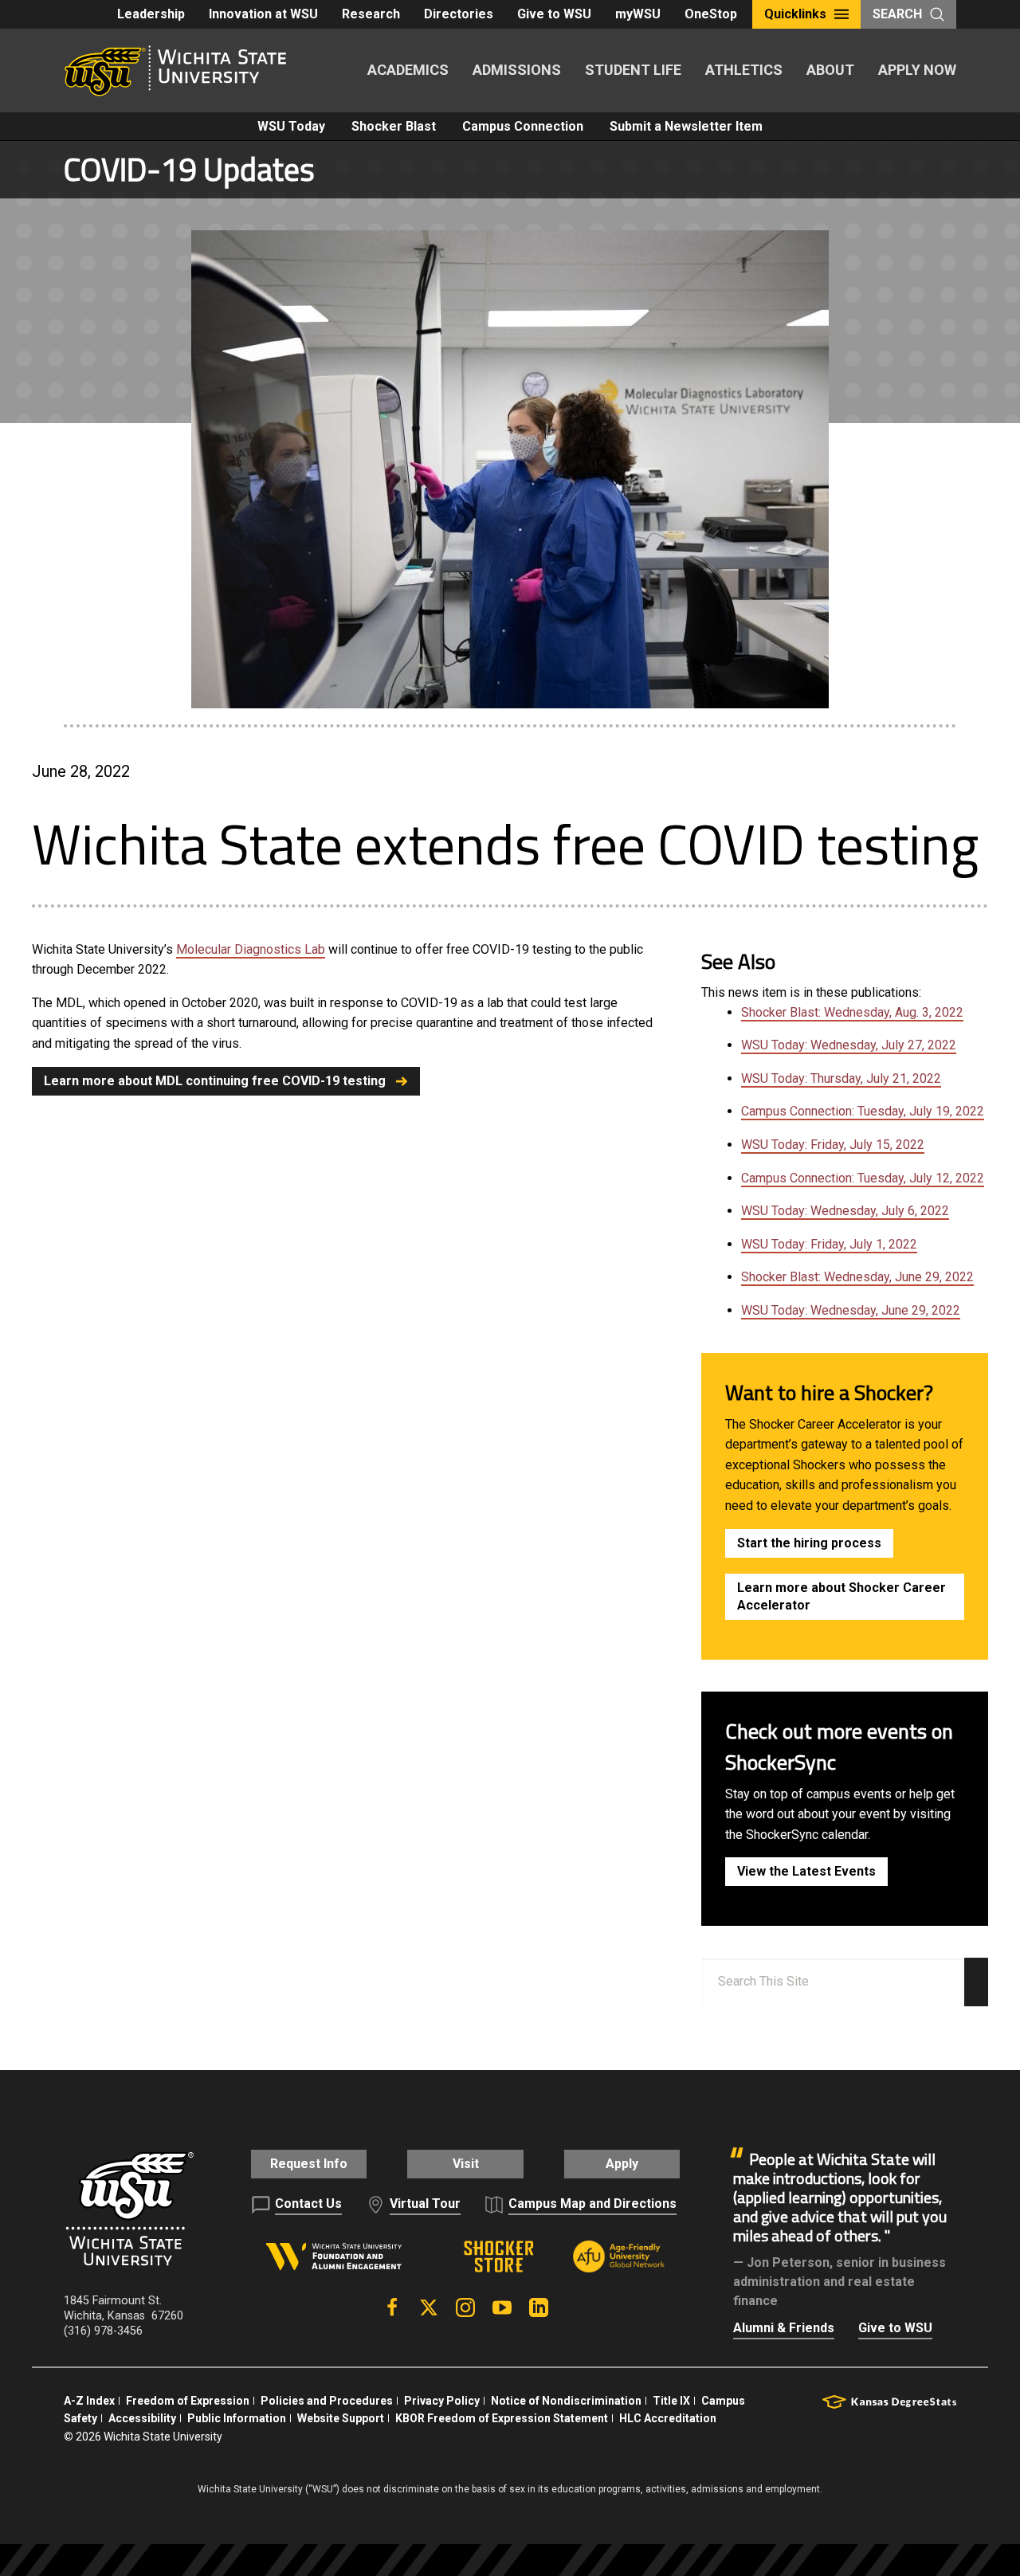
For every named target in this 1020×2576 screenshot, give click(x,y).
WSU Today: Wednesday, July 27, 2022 (849, 1045)
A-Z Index (89, 2401)
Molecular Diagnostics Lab (251, 949)
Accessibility (142, 2418)
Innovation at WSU (263, 14)
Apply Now (917, 70)
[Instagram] (465, 2307)
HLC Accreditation (668, 2418)
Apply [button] (622, 2164)
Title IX (671, 2401)
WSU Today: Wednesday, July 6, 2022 (845, 1211)
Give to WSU (554, 14)
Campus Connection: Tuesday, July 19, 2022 (863, 1111)
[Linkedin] (539, 2307)
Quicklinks (795, 14)
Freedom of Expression (188, 2401)
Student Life (633, 70)
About (830, 70)
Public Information (237, 2418)
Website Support (341, 2418)
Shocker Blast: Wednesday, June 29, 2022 (857, 1277)
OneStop (711, 14)
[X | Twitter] (429, 2307)
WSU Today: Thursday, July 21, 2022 (841, 1078)
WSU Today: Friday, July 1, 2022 (829, 1244)
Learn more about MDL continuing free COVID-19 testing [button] (215, 1081)
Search (897, 14)
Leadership (151, 14)
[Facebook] (392, 2307)
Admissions (517, 70)
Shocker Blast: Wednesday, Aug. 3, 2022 (852, 1012)
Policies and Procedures (327, 2401)
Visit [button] (466, 2164)
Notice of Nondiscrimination (566, 2401)
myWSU (638, 14)
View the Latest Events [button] (806, 1871)
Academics (408, 70)
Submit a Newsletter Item (686, 126)
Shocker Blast (394, 126)
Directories (459, 14)
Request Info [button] (309, 2164)
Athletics (744, 70)
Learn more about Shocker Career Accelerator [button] (841, 1596)
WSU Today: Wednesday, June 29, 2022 (851, 1310)
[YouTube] (502, 2307)
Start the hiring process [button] (809, 1543)
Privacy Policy (442, 2401)
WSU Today (291, 126)
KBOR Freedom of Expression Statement (502, 2418)
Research (371, 14)
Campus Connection (523, 126)
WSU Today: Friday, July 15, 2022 (833, 1145)
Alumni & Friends (784, 2328)
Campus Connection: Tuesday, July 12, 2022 (863, 1178)
